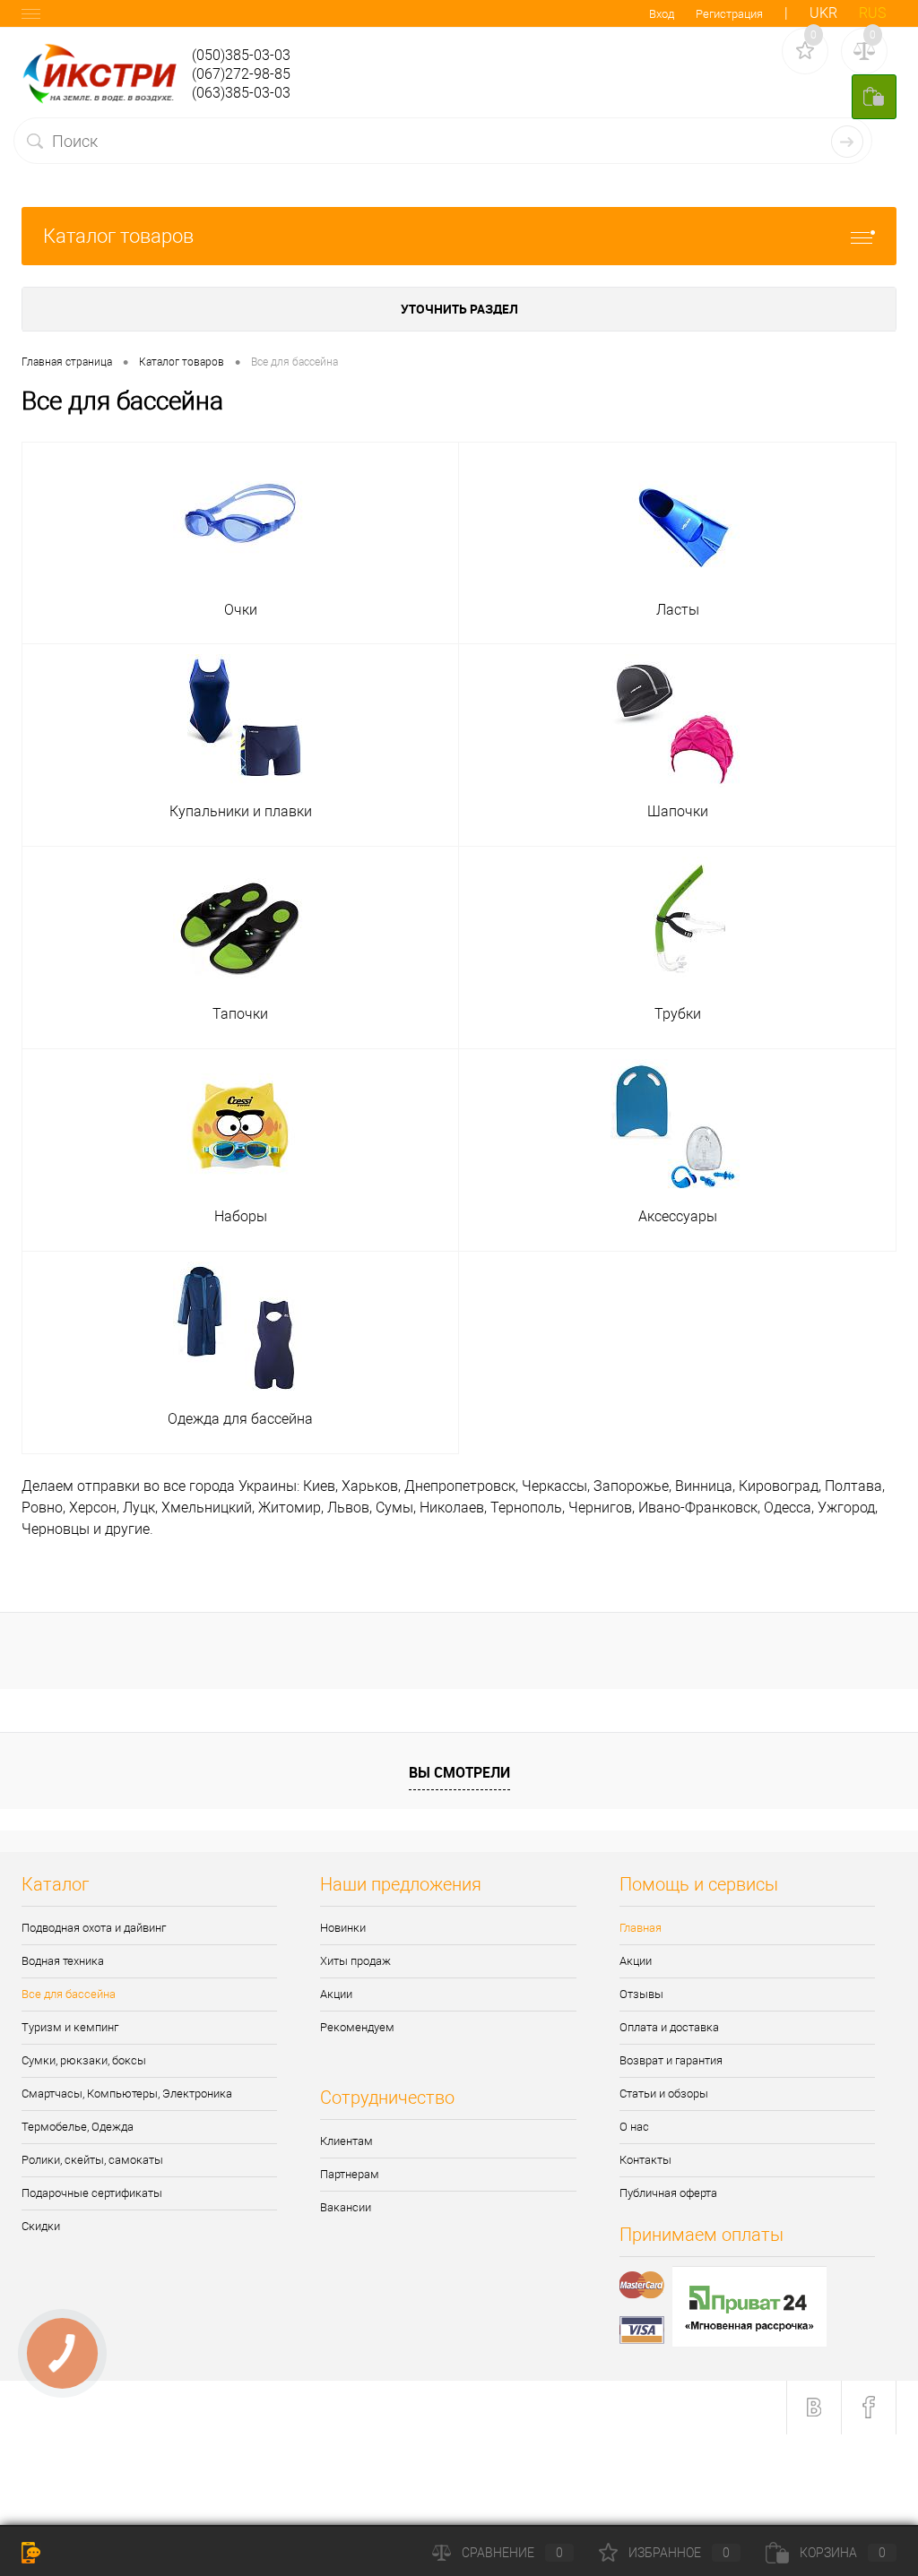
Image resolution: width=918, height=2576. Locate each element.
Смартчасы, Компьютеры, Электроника (127, 2094)
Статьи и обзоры (664, 2094)
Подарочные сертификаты (92, 2193)
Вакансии (346, 2207)
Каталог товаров (118, 236)
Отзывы (641, 1994)
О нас (634, 2127)
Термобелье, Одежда (78, 2127)
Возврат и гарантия (671, 2060)
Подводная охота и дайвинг (94, 1928)
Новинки (343, 1928)
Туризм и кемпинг (70, 2027)
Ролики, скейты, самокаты (92, 2160)
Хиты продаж (355, 1961)
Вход (662, 14)
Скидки (41, 2226)
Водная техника (63, 1961)
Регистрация (729, 14)
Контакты (645, 2160)
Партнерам (350, 2174)
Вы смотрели (459, 1772)
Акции (336, 1994)
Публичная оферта (668, 2193)
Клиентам (346, 2141)
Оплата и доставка (669, 2027)
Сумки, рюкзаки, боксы (84, 2060)
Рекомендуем (357, 2027)
